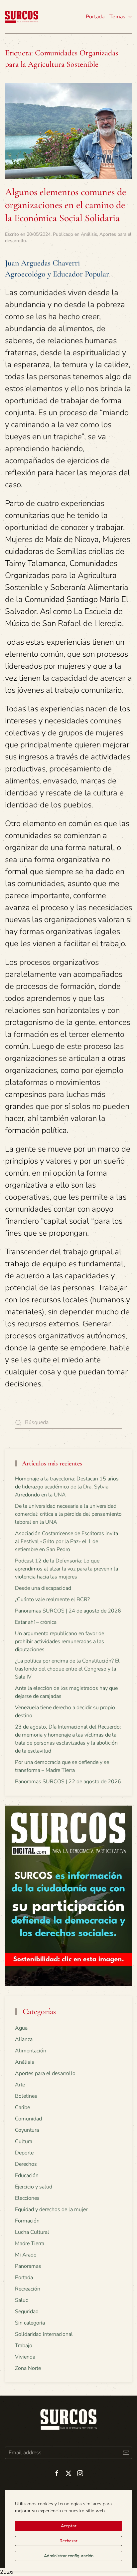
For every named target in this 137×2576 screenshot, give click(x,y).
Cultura (24, 2141)
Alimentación (31, 2051)
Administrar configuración (69, 2556)
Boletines (26, 2096)
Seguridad (27, 2312)
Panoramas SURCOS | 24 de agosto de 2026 (68, 1611)
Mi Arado (26, 2255)
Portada (95, 17)
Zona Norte (28, 2368)
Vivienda (25, 2357)
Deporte (24, 2153)
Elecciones (27, 2198)
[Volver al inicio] (22, 17)
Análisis (89, 234)
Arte (20, 2085)
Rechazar (68, 2541)
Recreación (28, 2289)
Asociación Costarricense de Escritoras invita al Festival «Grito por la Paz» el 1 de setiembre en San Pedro (67, 1541)
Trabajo (24, 2346)
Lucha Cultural (32, 2232)
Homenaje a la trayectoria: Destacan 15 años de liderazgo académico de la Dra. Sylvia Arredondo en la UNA (67, 1487)
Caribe (22, 2107)
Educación (27, 2175)
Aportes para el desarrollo (45, 2073)
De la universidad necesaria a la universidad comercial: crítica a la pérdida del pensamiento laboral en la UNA (68, 1514)
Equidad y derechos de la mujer (51, 2209)
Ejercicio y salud (34, 2187)
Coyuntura (27, 2130)
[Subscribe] (126, 2453)
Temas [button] (117, 17)
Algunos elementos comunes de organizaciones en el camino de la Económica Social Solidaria (66, 205)
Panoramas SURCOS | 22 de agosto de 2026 (68, 1782)
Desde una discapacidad (43, 1588)
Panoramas (28, 2266)
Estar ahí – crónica (36, 1622)
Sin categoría (30, 2323)
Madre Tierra (30, 2243)
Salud (22, 2300)
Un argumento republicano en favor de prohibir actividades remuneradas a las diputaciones (60, 1642)
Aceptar (69, 2526)
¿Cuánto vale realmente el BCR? (52, 1599)
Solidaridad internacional (44, 2334)
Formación (27, 2221)
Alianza (24, 2039)
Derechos (26, 2164)
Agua (21, 2028)
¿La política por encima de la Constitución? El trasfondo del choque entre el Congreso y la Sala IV (67, 1669)
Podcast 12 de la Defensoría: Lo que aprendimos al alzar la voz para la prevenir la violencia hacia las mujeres (67, 1569)
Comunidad (28, 2119)
